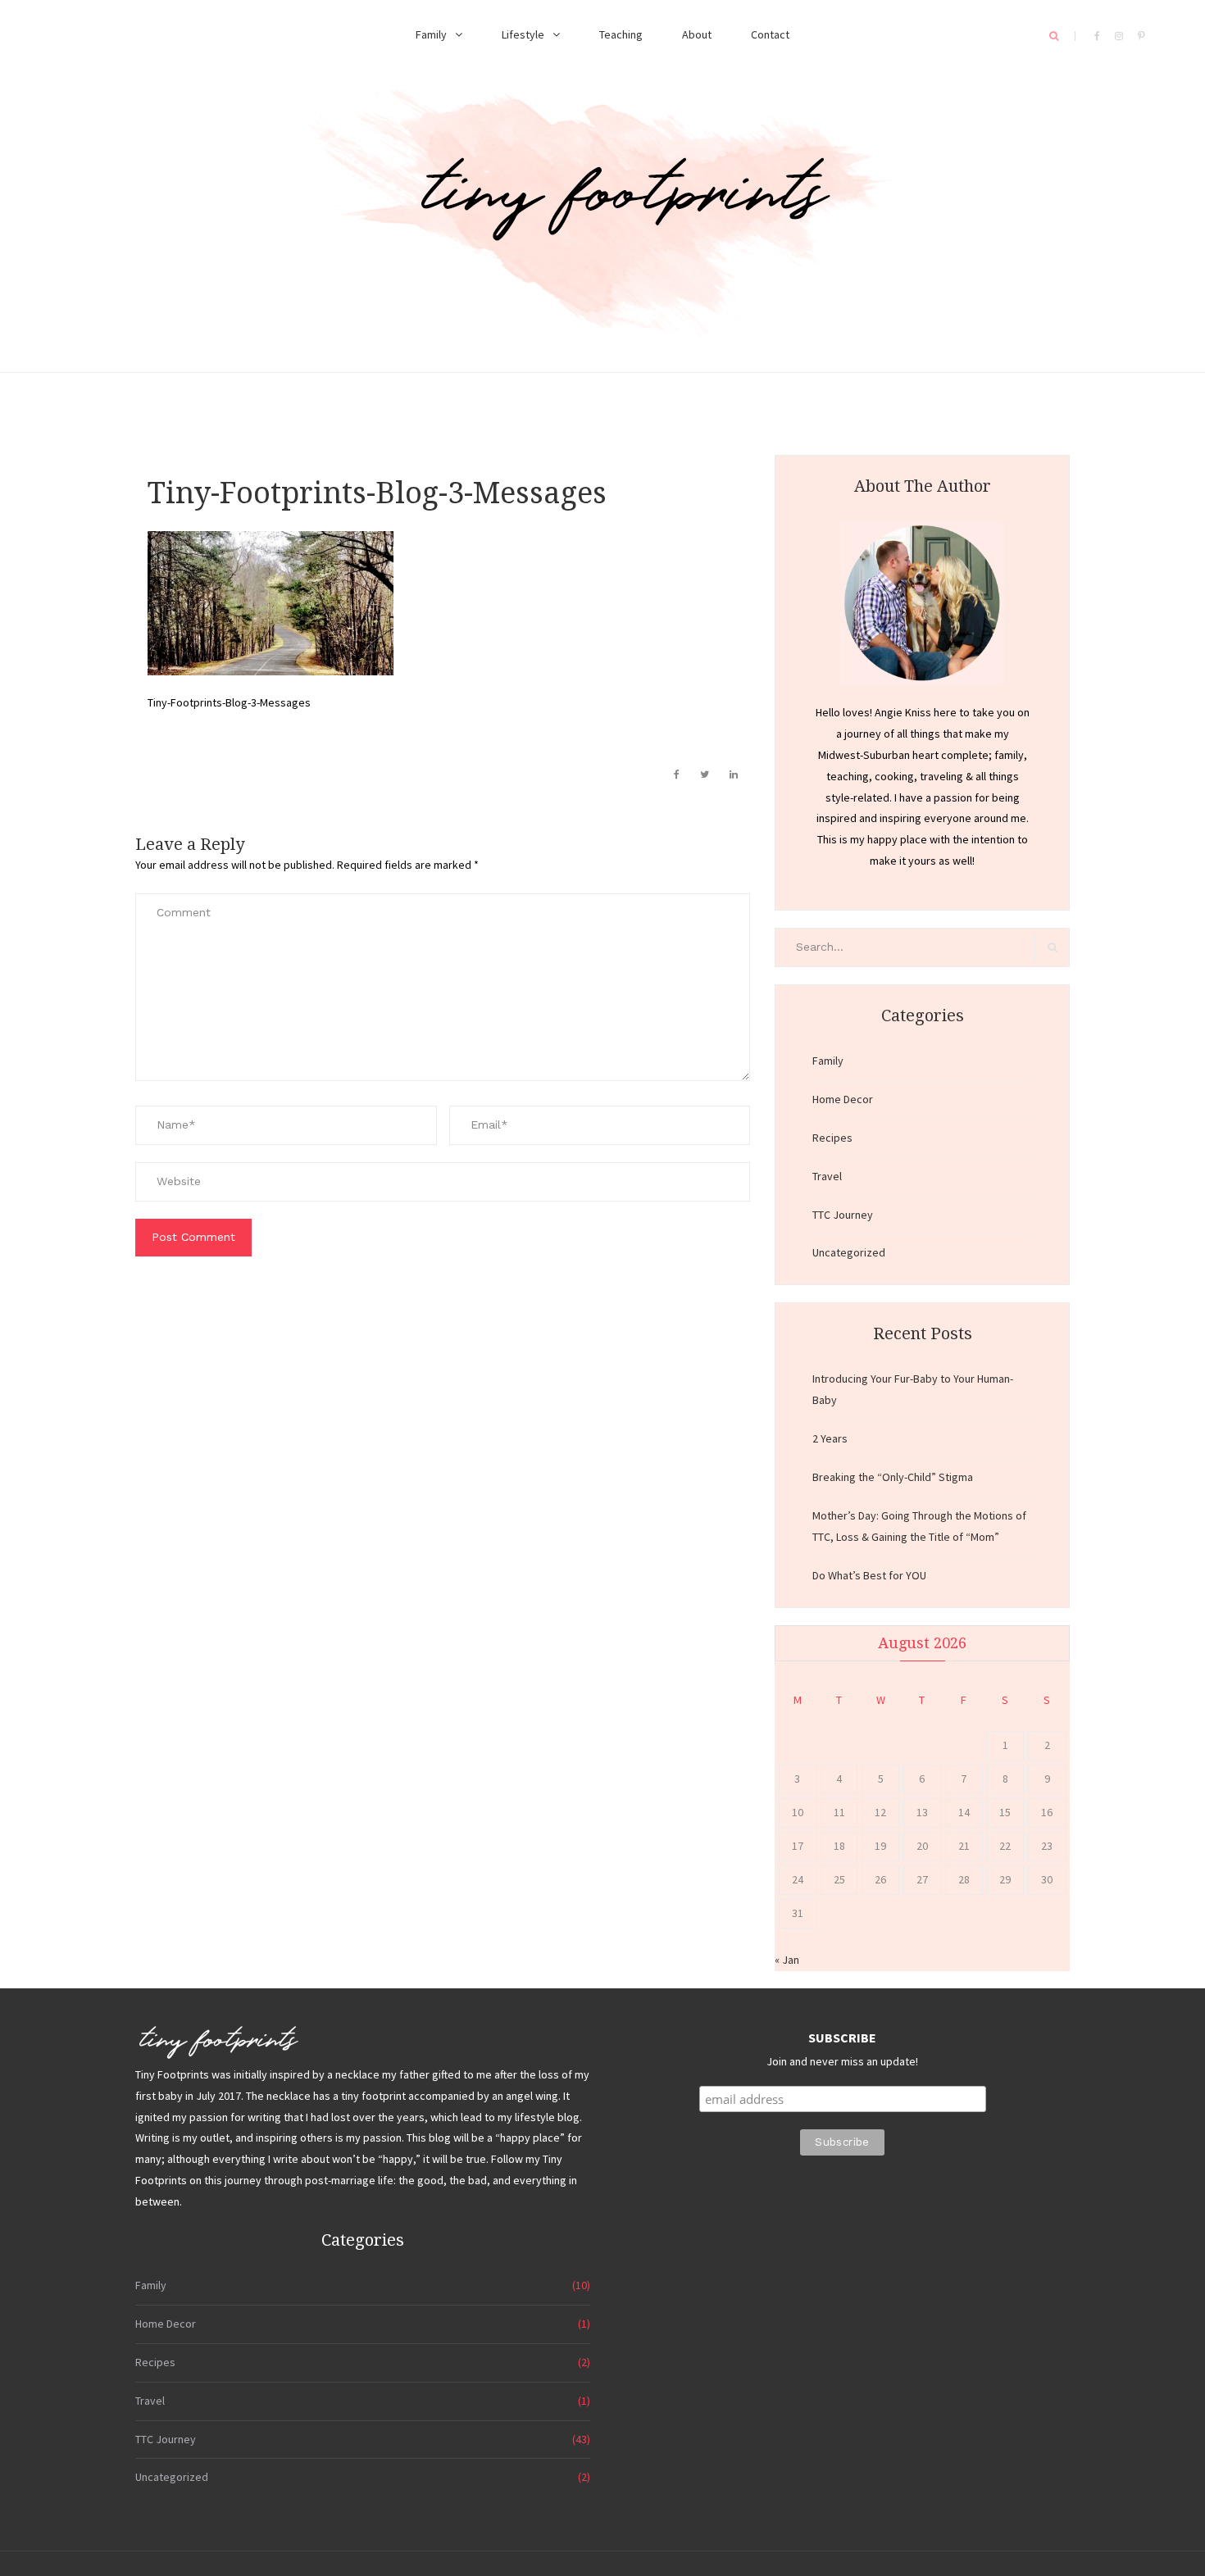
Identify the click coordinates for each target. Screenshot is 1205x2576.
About (697, 34)
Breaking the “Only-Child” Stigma (893, 1477)
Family (431, 34)
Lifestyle (523, 34)
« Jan (787, 1960)
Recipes (832, 1138)
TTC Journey (843, 1215)
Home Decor (843, 1099)
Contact (770, 34)
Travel (827, 1176)
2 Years (830, 1438)
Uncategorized (849, 1252)
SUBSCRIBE (842, 2038)
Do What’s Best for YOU (869, 1575)
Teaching (621, 34)
